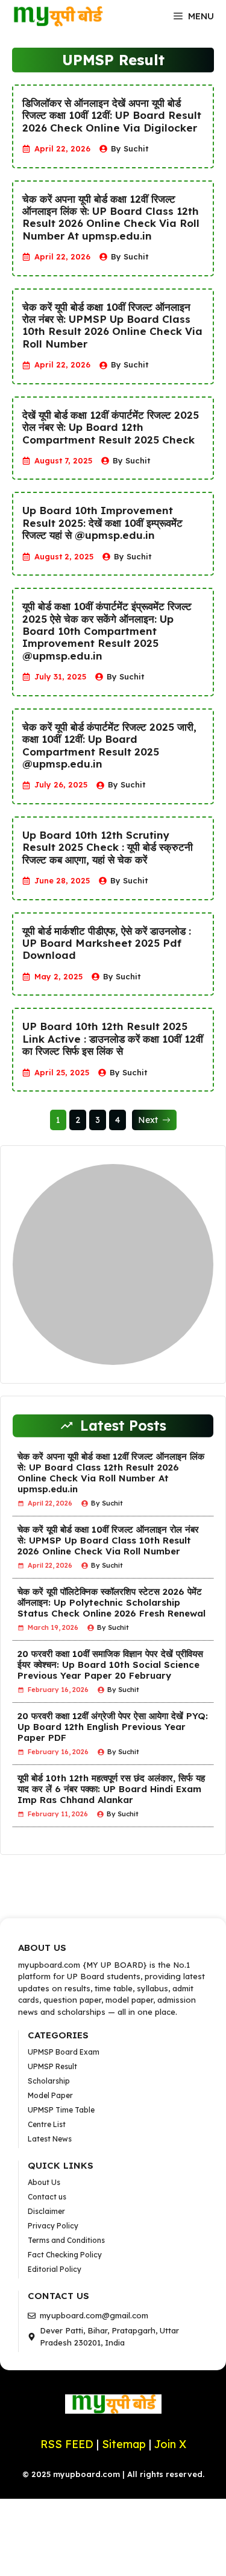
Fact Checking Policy (65, 2255)
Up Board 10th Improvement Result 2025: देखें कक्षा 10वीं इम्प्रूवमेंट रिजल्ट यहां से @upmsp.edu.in (102, 523)
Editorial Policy (55, 2269)
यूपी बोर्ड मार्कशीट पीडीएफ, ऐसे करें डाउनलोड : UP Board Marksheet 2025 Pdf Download (107, 943)
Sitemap (125, 2444)
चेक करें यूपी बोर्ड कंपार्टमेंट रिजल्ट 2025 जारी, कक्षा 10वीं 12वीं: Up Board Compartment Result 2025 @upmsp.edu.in (109, 746)
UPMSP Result (52, 2066)
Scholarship (49, 2081)
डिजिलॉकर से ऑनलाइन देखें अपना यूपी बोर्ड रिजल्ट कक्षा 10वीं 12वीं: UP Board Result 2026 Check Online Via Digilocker (112, 116)
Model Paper (50, 2095)
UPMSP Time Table (61, 2110)
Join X (170, 2444)
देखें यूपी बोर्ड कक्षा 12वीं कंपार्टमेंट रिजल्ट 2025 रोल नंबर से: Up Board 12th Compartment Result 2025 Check (111, 428)
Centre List (47, 2124)
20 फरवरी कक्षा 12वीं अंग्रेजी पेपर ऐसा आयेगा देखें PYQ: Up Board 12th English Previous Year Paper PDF (113, 1727)
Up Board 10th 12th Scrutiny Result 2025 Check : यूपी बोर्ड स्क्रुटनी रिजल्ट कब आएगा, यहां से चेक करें (108, 848)
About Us (44, 2182)
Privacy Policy (53, 2226)
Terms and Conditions (66, 2240)
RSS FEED (67, 2444)
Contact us (47, 2197)
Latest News (50, 2139)
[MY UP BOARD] (57, 16)
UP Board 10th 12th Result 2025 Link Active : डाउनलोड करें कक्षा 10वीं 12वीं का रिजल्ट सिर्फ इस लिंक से (113, 1039)
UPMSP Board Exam (64, 2052)
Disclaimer (46, 2211)
